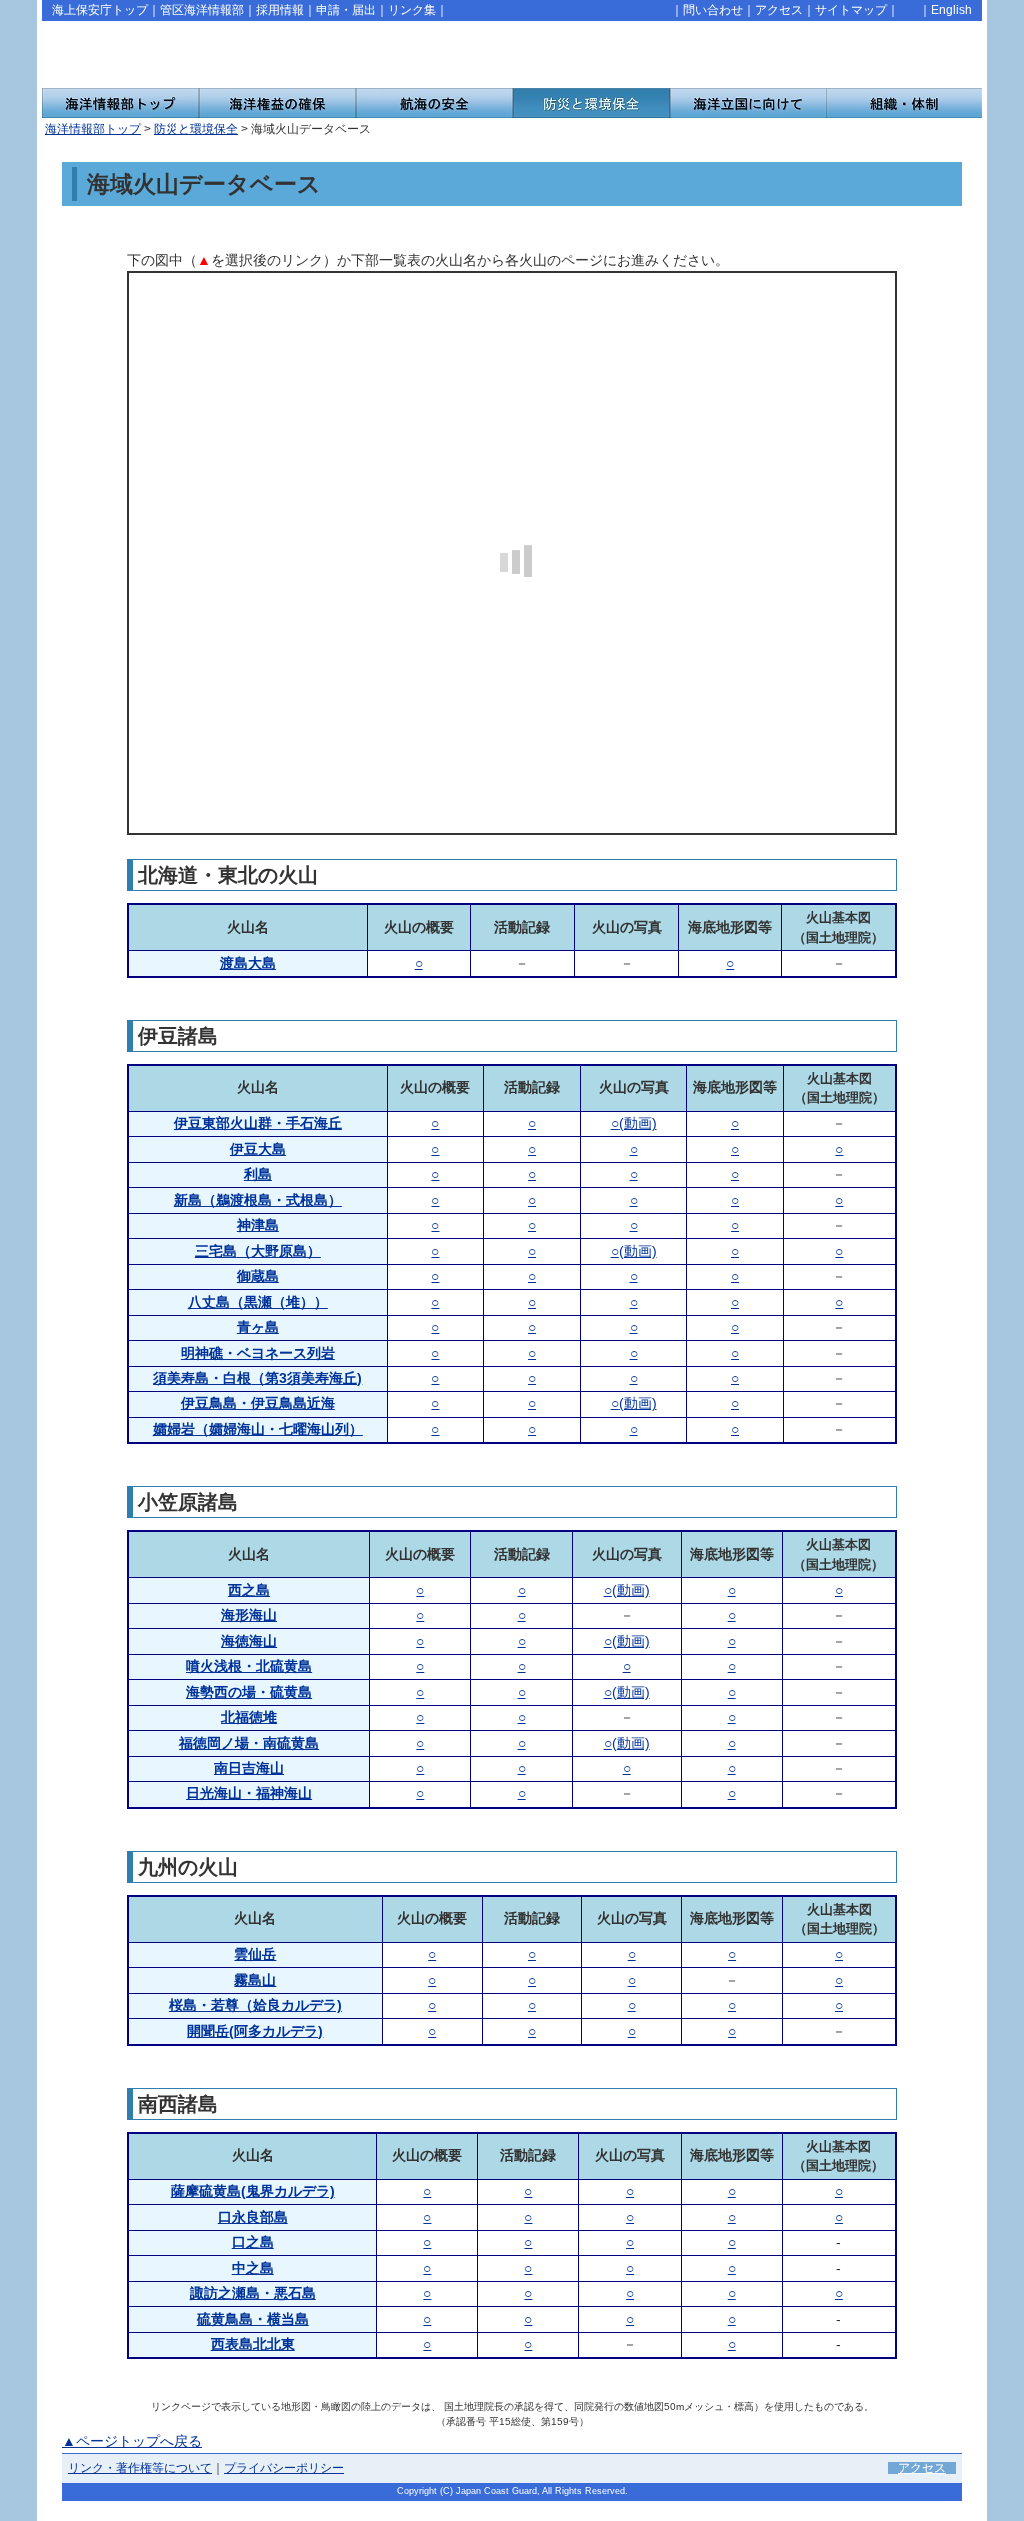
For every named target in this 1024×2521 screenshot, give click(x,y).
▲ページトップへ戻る (132, 2441)
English (951, 10)
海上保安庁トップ (100, 10)
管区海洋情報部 (202, 10)
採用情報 (280, 10)
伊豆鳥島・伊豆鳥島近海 (258, 1403)
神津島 (258, 1225)
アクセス (779, 10)
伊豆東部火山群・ (258, 1123)
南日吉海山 (249, 1768)
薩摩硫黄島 (253, 2191)
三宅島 (258, 1251)
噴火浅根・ (249, 1666)
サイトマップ (851, 10)
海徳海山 (249, 1641)
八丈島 (258, 1302)
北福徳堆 (249, 1717)
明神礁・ (258, 1353)
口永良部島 (253, 2217)
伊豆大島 (258, 1149)
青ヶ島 (258, 1327)
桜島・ (255, 2005)
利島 (258, 1174)
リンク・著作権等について (140, 2468)
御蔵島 (258, 1276)
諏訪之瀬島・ (253, 2293)
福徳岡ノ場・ (249, 1743)
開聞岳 (255, 2031)
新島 (258, 1200)
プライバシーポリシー (284, 2468)
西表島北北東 (253, 2344)
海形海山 (249, 1615)
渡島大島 (248, 963)
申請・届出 (346, 10)
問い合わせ (713, 10)
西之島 (249, 1590)
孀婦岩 (258, 1429)
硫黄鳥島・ (253, 2319)
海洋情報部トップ (93, 129)
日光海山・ (249, 1793)
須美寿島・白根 (257, 1378)
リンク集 (412, 10)
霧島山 (255, 1980)
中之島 (253, 2268)
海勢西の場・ (249, 1692)
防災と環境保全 (196, 129)
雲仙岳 (255, 1954)
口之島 (253, 2242)
